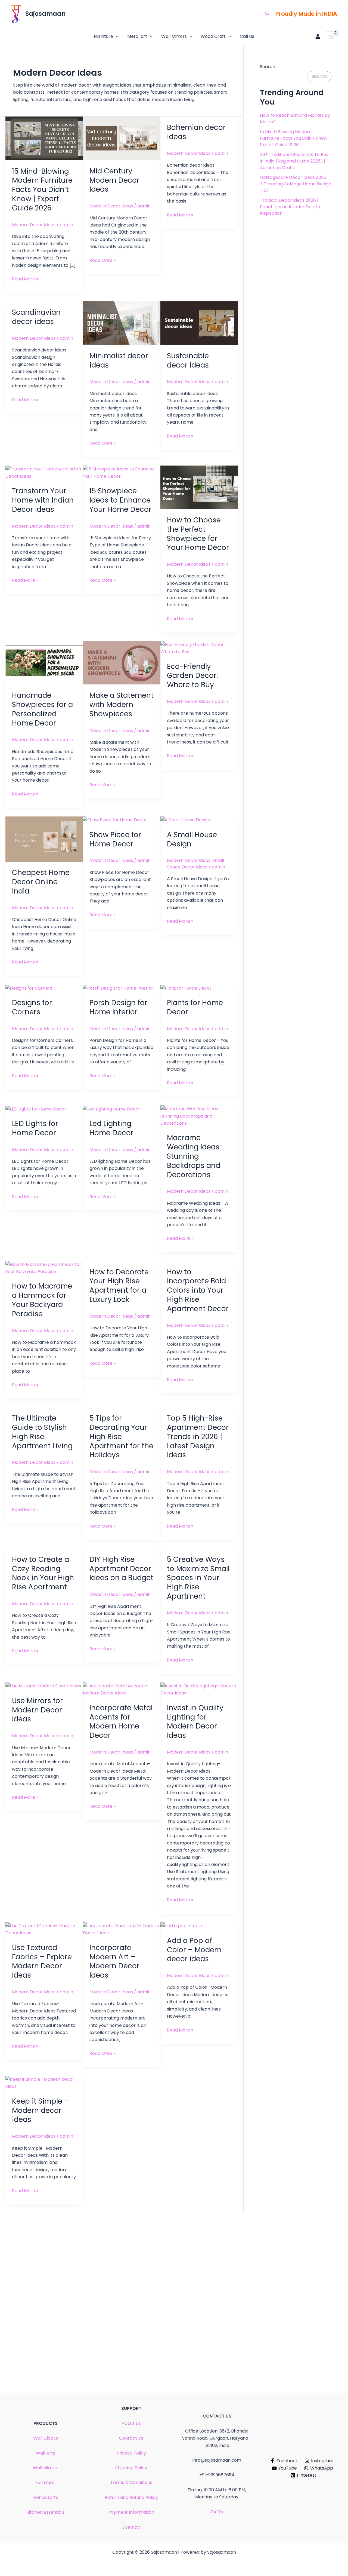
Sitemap (131, 2527)
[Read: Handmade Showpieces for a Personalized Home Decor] (44, 663)
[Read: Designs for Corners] (29, 988)
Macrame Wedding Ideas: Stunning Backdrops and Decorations (194, 1156)
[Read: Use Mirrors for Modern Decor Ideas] (43, 1686)
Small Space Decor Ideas (195, 864)
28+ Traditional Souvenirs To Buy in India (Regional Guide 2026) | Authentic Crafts (294, 161)
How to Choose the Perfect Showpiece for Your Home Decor (198, 534)
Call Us (247, 36)
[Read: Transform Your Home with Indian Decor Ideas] (44, 472)
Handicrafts (46, 2497)
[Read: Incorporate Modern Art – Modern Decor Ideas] (122, 1929)
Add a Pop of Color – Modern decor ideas (194, 1950)
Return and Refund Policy (131, 2497)
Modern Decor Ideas (34, 225)
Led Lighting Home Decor (111, 1128)
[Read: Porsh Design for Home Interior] (118, 988)
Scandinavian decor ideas (36, 317)
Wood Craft (213, 36)
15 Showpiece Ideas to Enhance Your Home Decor (120, 500)
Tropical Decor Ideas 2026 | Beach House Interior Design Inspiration (290, 207)
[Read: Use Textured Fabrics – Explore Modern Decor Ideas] (44, 1929)
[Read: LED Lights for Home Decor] (36, 1109)
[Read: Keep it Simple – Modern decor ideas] (44, 2083)
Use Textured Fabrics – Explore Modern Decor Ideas (42, 1961)
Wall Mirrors (174, 36)
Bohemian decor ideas (196, 132)
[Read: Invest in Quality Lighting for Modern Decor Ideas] (199, 1689)
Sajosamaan (45, 14)
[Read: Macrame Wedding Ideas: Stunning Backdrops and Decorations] (199, 1116)
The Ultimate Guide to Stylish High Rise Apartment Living (42, 1432)
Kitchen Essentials (46, 2512)
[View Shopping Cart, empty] (331, 37)
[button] (268, 14)
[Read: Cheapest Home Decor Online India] (44, 839)
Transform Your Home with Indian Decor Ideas (43, 500)
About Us (131, 2423)
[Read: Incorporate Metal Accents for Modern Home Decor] (122, 1689)
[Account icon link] (318, 36)
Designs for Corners (32, 1007)
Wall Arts (46, 2453)
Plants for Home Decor (195, 1007)
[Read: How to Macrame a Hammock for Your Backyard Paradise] (44, 1268)
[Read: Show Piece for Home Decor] (115, 820)
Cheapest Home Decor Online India (41, 882)
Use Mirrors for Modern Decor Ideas (37, 1710)
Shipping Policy (131, 2468)
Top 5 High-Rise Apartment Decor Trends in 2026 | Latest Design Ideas (198, 1437)
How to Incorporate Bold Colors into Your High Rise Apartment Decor (198, 1290)
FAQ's (217, 2512)
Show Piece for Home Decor (115, 839)
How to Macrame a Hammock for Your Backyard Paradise (42, 1300)
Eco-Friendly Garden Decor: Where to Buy (192, 676)
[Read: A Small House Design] (185, 820)
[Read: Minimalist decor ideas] (122, 323)
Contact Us (131, 2438)
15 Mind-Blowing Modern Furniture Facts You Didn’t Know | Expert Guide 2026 (42, 190)
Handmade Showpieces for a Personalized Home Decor (42, 709)
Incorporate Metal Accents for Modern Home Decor (121, 1722)
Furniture (103, 36)
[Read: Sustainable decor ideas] (199, 323)
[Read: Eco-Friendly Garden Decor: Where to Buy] (199, 648)
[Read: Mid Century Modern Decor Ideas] (122, 138)
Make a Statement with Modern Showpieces (122, 705)
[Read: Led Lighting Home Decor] (112, 1109)
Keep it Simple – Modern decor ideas (41, 2110)
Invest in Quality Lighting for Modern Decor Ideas (195, 1722)
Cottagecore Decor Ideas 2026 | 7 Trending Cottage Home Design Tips (296, 184)
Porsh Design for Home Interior (118, 1007)
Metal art (137, 36)
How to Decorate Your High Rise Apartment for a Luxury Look (119, 1286)
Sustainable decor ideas (188, 360)
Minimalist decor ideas (119, 360)
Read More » (25, 279)
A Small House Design (192, 839)
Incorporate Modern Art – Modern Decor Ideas (114, 1961)
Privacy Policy (131, 2453)
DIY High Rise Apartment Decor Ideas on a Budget (121, 1569)
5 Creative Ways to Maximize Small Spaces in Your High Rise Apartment (198, 1578)
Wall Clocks (46, 2438)
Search (268, 67)
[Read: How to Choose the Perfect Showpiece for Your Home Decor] (199, 487)
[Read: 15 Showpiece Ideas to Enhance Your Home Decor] (122, 472)
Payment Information (131, 2512)
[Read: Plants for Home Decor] (186, 988)
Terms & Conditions (131, 2482)
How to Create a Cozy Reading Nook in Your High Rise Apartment (43, 1573)
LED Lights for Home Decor (35, 1128)
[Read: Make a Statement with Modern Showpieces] (122, 663)
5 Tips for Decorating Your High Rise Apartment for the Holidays (121, 1437)
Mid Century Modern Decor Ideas (114, 180)
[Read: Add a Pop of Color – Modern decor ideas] (182, 1926)
